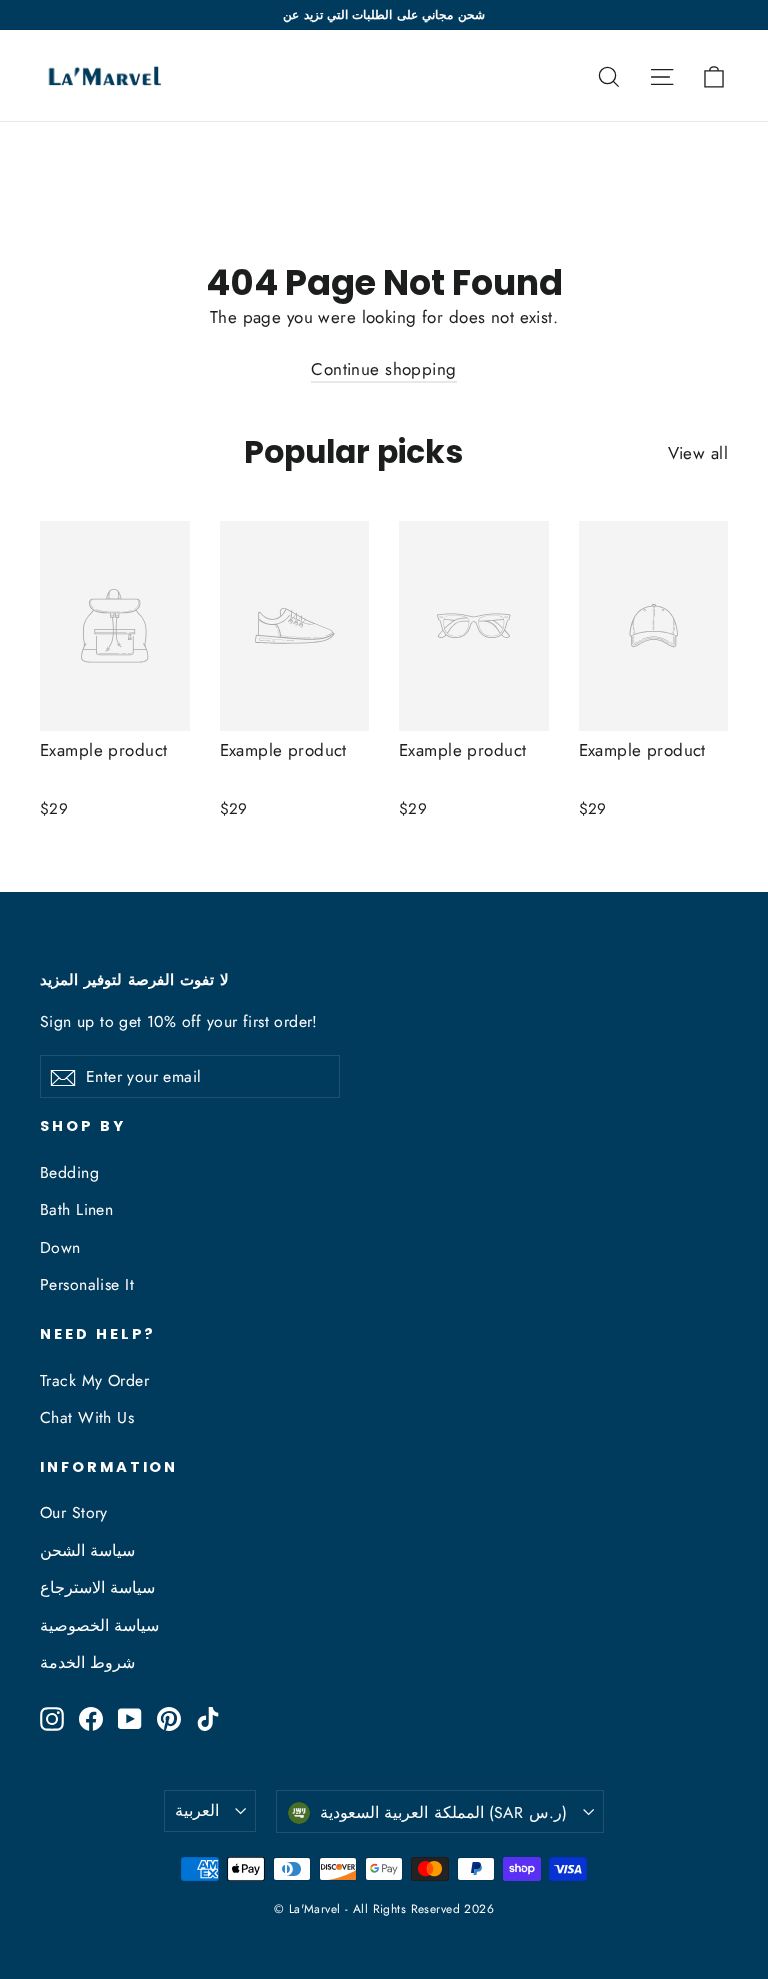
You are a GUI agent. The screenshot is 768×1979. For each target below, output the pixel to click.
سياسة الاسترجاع (97, 1587)
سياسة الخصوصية (99, 1625)
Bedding (69, 1172)
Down (60, 1247)
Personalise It (87, 1284)
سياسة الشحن (87, 1550)
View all (698, 453)
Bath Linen (76, 1209)
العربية (197, 1810)
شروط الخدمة (87, 1662)
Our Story (74, 1512)
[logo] (103, 76)
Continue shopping (383, 369)
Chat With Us (87, 1417)
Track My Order (94, 1380)
